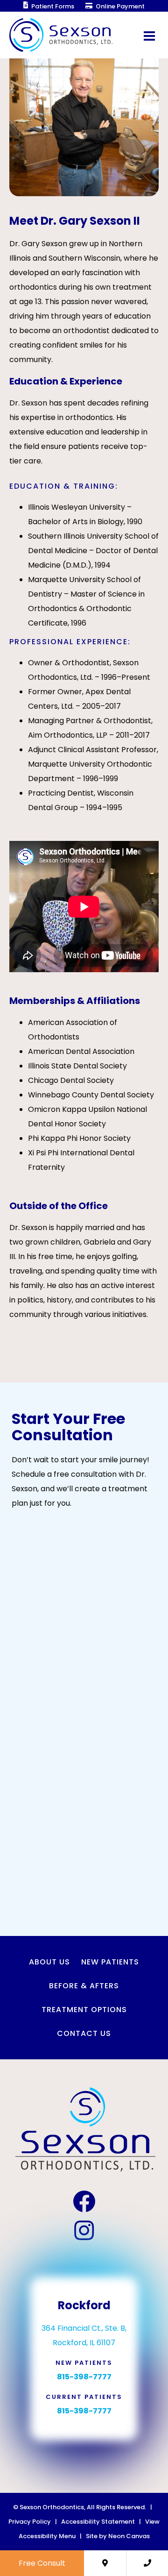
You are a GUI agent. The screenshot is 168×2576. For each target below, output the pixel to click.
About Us (49, 1962)
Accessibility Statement (98, 2522)
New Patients (110, 1962)
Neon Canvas (129, 2536)
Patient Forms (52, 6)
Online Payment (119, 6)
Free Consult (42, 2563)
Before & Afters (84, 1986)
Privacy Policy (30, 2522)
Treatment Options (84, 2010)
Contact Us (84, 2033)
